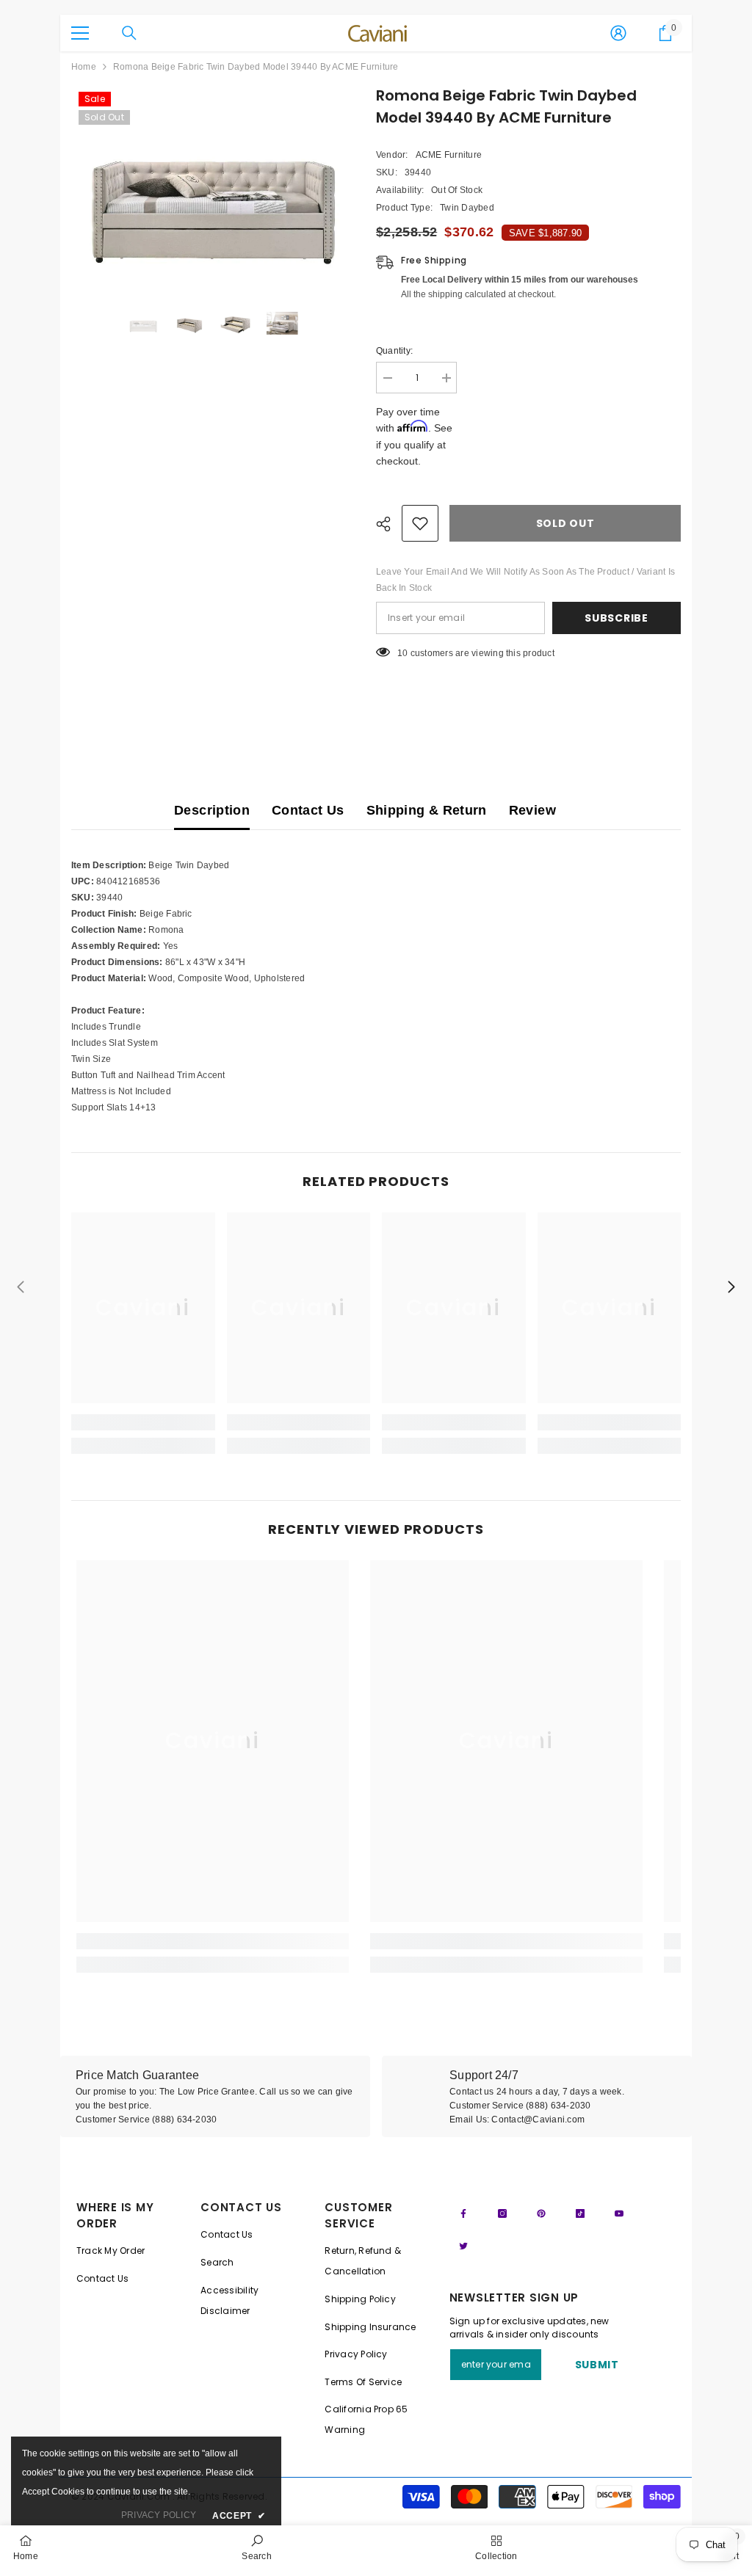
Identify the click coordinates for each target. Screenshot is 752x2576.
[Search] (129, 33)
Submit (597, 2365)
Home (84, 67)
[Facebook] (463, 2213)
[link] (143, 1422)
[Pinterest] (541, 2213)
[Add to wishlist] (420, 523)
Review (532, 810)
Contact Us (308, 810)
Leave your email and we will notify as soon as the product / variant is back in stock (525, 580)
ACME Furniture (449, 155)
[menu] (80, 33)
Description (212, 810)
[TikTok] (580, 2213)
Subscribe (616, 618)
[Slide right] (731, 1288)
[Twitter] (463, 2246)
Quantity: (394, 351)
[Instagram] (502, 2213)
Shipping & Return (427, 810)
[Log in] (618, 33)
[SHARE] (389, 524)
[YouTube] (619, 2213)
